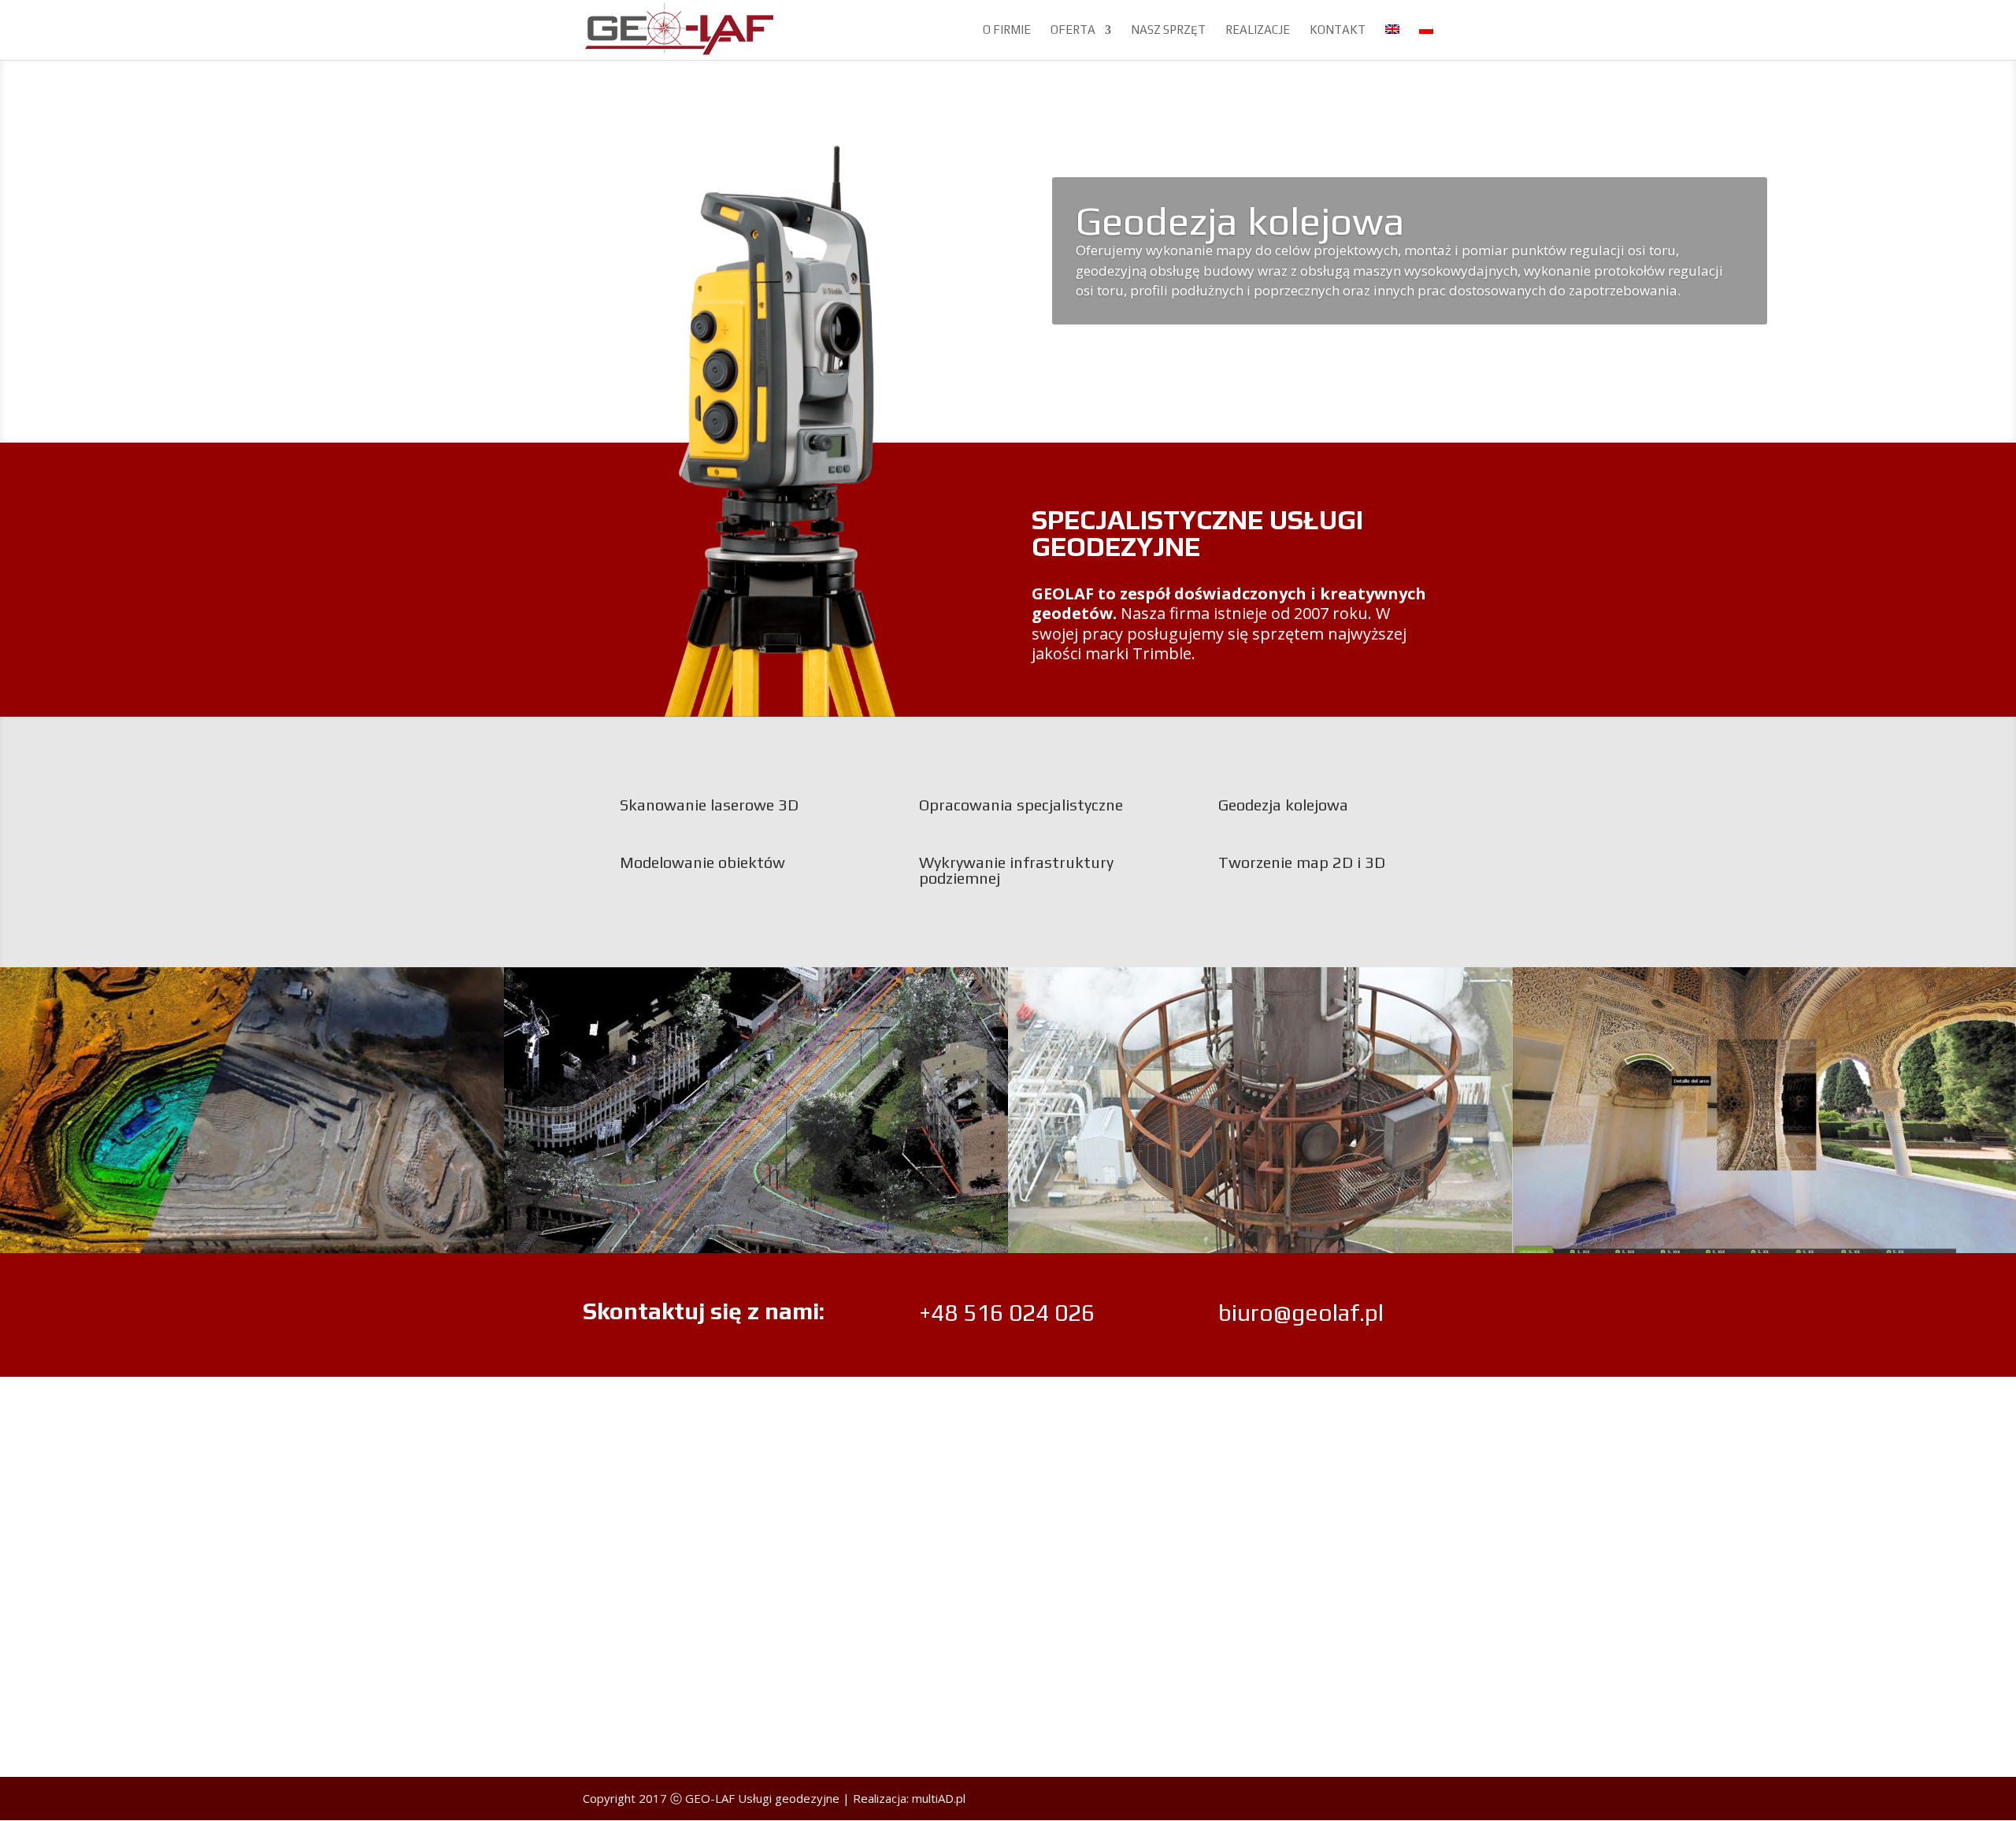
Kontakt (1338, 30)
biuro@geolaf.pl (1301, 1313)
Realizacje (1258, 30)
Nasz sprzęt (1168, 30)
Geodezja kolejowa (1240, 221)
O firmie (1007, 30)
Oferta (1073, 30)
